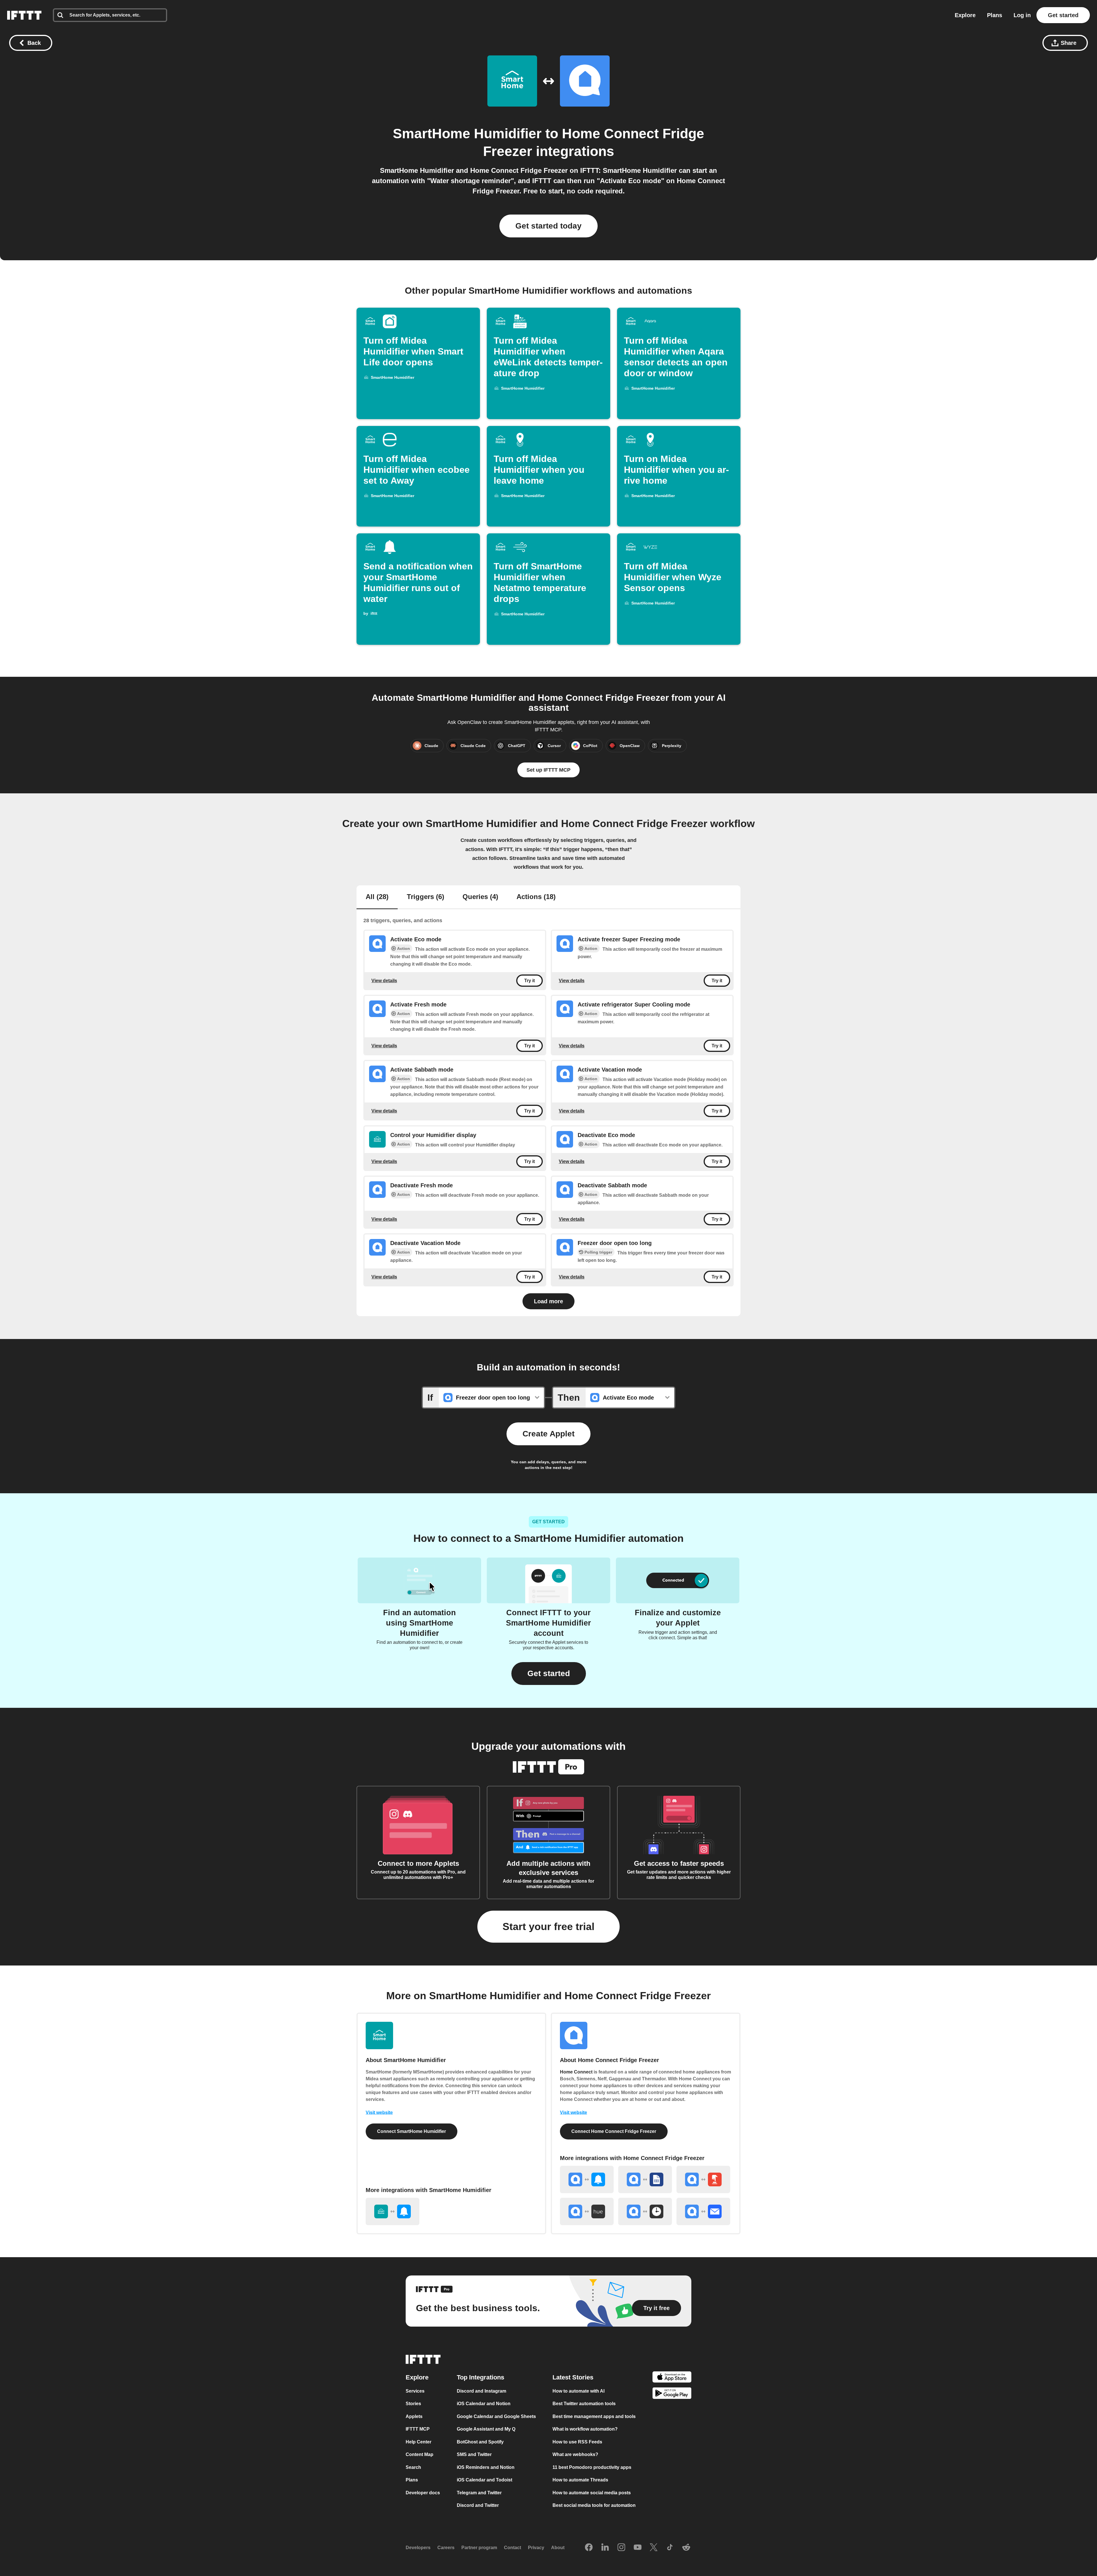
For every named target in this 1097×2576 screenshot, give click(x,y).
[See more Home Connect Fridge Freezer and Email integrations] (703, 2211)
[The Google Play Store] (672, 2394)
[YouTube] (638, 2547)
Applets (414, 2416)
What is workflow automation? (585, 2429)
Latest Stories (573, 2377)
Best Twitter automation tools (584, 2404)
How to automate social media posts (592, 2492)
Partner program (479, 2548)
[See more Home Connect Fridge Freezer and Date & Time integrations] (645, 2211)
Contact (513, 2548)
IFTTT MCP (418, 2429)
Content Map (420, 2454)
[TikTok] (670, 2547)
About (558, 2548)
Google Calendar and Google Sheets (496, 2416)
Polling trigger (598, 1252)
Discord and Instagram (482, 2391)
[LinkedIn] (605, 2547)
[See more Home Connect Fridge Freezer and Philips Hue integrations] (587, 2211)
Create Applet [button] (548, 1434)
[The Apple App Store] (672, 2378)
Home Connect (576, 2072)
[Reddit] (686, 2547)
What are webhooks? (575, 2454)
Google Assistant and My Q (486, 2429)
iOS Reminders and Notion (486, 2467)
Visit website (379, 2112)
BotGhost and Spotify (480, 2442)
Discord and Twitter (478, 2505)
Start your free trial (548, 1927)
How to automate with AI (578, 2391)
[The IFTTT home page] (24, 15)
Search (413, 2467)
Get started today (548, 226)
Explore (965, 15)
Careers (446, 2548)
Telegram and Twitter (479, 2492)
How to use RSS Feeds (577, 2442)
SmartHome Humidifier (467, 134)
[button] (549, 1674)
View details (384, 981)
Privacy (536, 2548)
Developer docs (423, 2492)
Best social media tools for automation (594, 2505)
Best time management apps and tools (594, 2416)
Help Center (419, 2442)
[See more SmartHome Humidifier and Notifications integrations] (393, 2211)
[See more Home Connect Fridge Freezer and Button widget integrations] (703, 2179)
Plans (995, 15)
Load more (548, 1301)
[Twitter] (654, 2547)
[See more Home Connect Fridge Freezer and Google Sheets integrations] (645, 2179)
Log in (1022, 15)
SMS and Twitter (474, 2454)
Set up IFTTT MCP (548, 770)
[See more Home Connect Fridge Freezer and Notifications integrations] (587, 2179)
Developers (418, 2548)
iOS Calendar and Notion (484, 2404)
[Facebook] (589, 2547)
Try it (530, 981)
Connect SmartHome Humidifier (412, 2131)
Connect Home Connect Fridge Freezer (614, 2131)
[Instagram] (621, 2547)
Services (415, 2391)
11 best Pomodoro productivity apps (592, 2467)
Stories (413, 2404)
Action (404, 948)
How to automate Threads (580, 2480)
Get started (1063, 15)
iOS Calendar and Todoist (485, 2480)
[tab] (377, 897)
